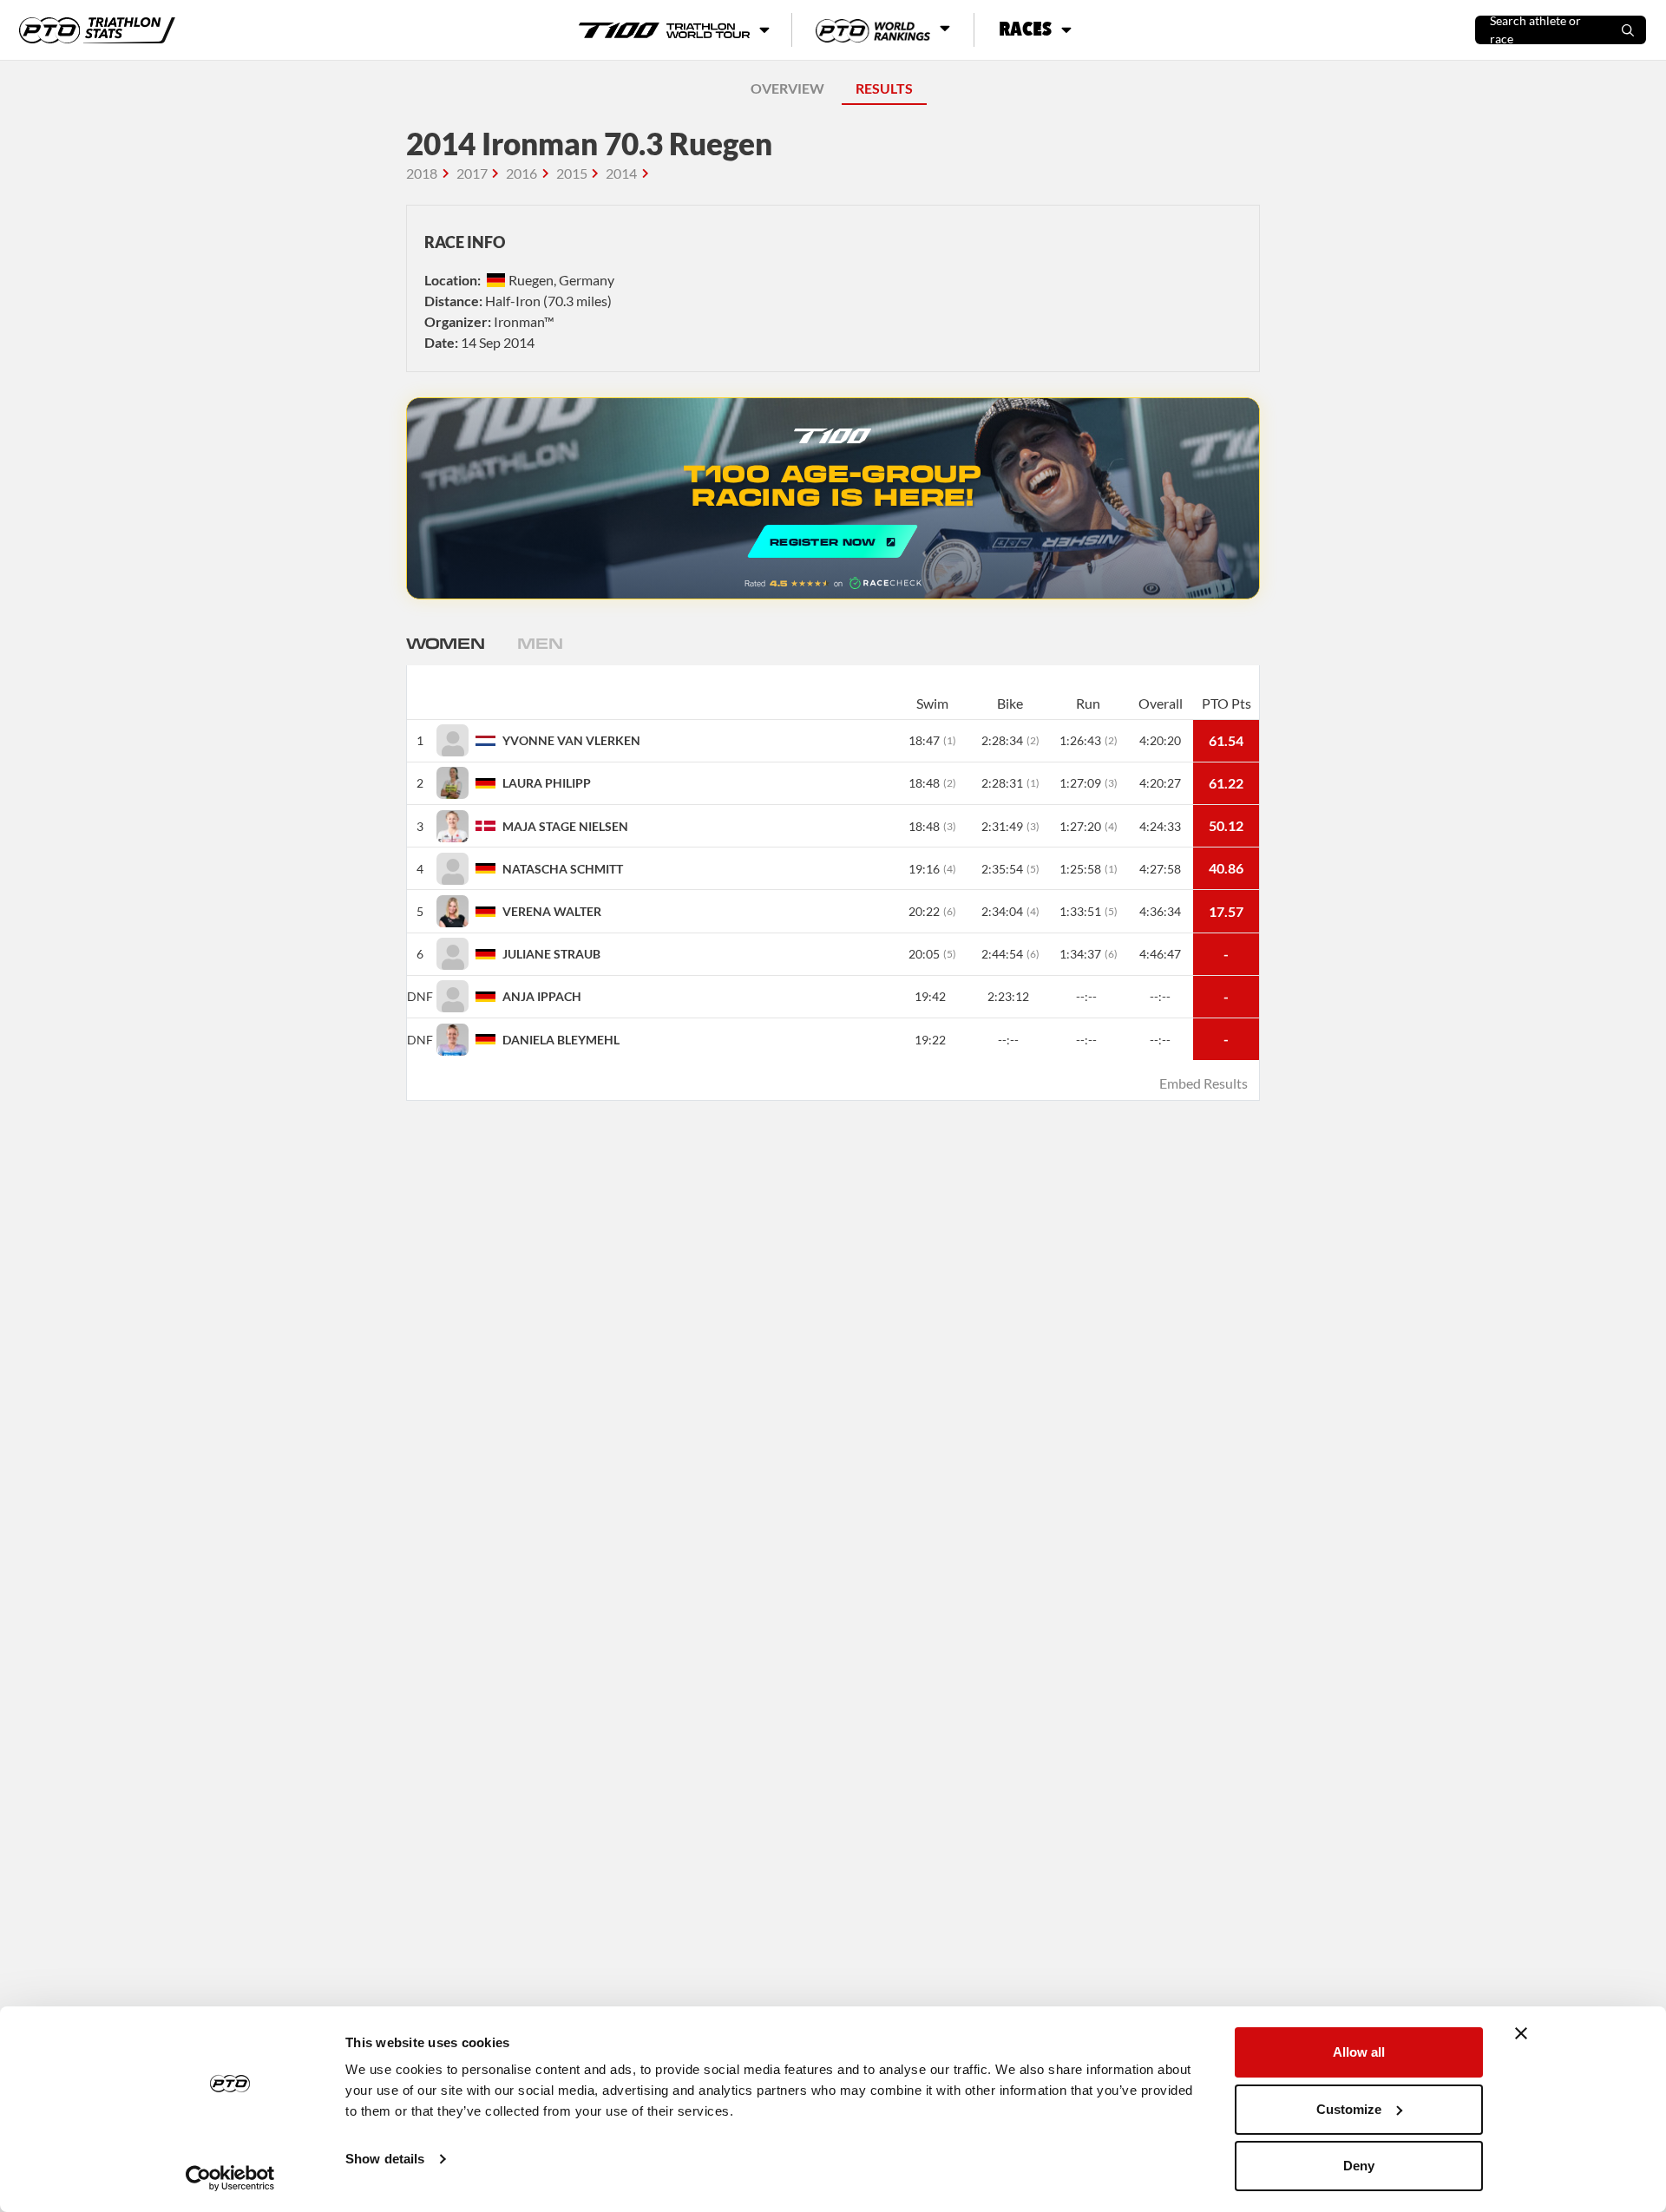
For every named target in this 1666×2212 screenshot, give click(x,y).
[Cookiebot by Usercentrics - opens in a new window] (230, 2178)
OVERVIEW (787, 88)
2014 (621, 173)
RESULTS (884, 88)
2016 (521, 173)
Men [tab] (540, 643)
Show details (385, 2159)
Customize (1349, 2109)
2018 (422, 173)
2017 (472, 173)
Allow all (1359, 2052)
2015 (572, 173)
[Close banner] (1521, 2033)
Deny (1359, 2166)
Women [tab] (445, 643)
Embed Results (1204, 1083)
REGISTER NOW (833, 498)
